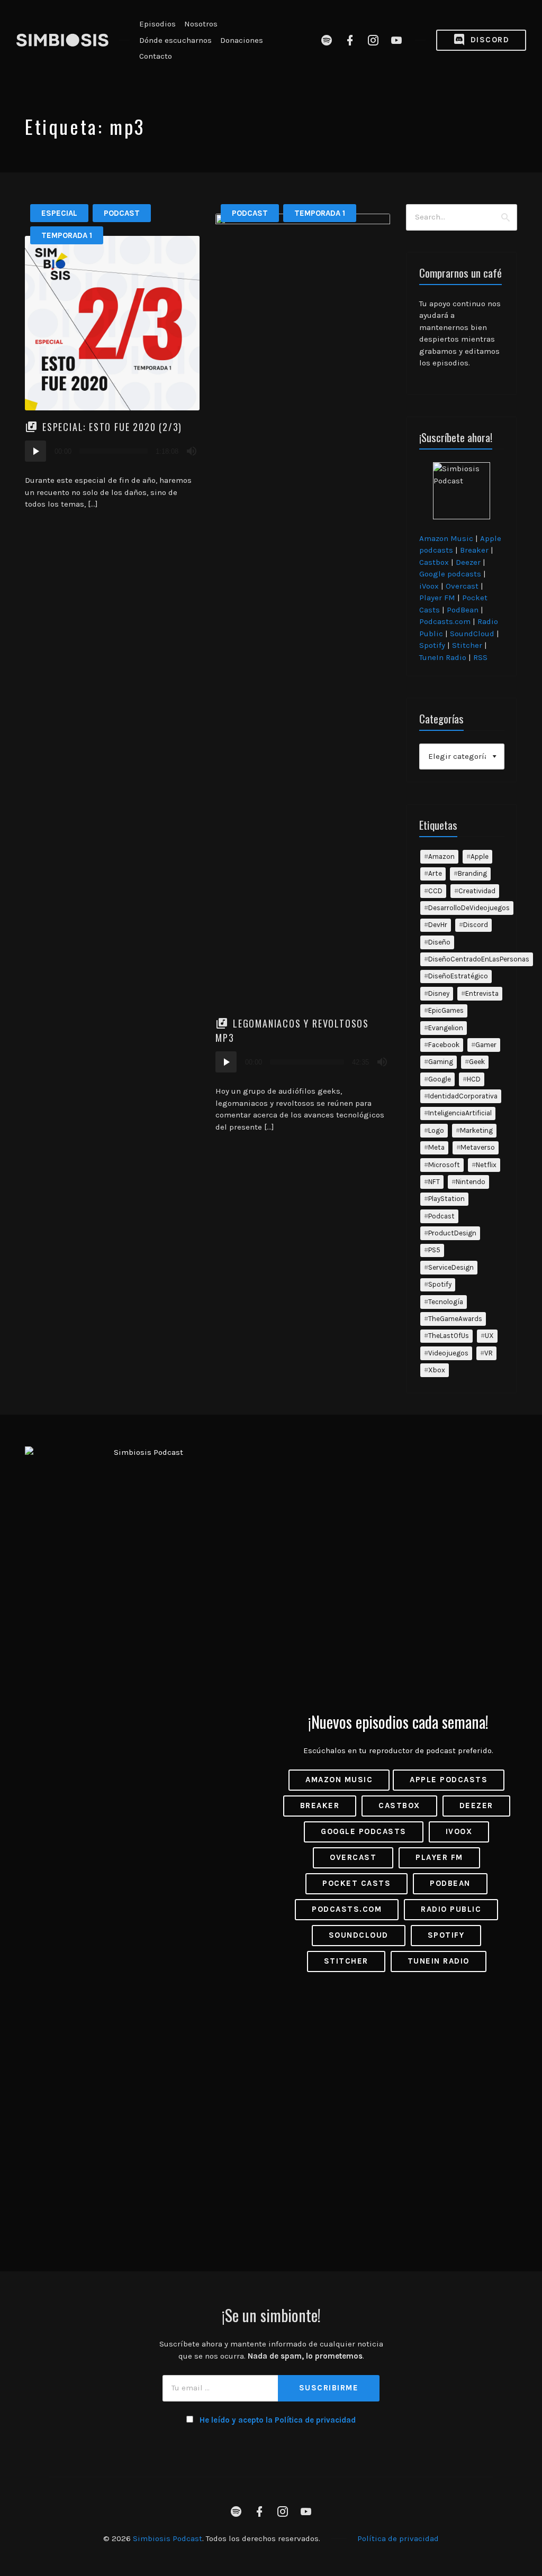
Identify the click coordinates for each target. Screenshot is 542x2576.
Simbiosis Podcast (168, 2538)
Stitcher (467, 645)
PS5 (434, 1250)
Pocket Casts (356, 1883)
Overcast (462, 586)
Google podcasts (450, 574)
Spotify (432, 645)
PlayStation (446, 1199)
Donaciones (242, 40)
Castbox (434, 562)
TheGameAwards (455, 1319)
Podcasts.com (445, 621)
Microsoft (444, 1165)
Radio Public (451, 1909)
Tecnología (446, 1302)
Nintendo (471, 1182)
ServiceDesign (451, 1267)
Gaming (441, 1062)
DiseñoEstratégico (458, 976)
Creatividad (477, 891)
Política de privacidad (398, 2538)
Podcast (122, 213)
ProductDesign (452, 1233)
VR (489, 1353)
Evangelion (446, 1028)
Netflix (486, 1165)
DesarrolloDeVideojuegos (469, 908)
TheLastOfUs (449, 1336)
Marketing (476, 1130)
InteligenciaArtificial (460, 1113)
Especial (59, 213)
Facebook (444, 1045)
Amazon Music (446, 538)
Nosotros (201, 24)
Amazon (441, 856)
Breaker (474, 550)
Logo (436, 1130)
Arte (435, 873)
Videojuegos (448, 1353)
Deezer (468, 562)
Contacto (156, 56)
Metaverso (478, 1147)
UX (489, 1336)
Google (440, 1079)
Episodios (157, 24)
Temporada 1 (67, 235)
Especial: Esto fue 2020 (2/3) (112, 427)
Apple (480, 856)
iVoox (429, 586)
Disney (439, 993)
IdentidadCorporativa (463, 1096)
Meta (436, 1147)
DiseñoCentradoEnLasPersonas (479, 959)
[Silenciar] (192, 451)
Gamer (486, 1045)
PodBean (463, 610)
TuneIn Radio (443, 657)
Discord (488, 40)
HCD (474, 1079)
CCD (435, 891)
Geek (477, 1062)
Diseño (439, 942)
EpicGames (446, 1010)
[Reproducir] (35, 451)
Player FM (437, 598)
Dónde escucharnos (175, 40)
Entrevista (482, 993)
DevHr (438, 925)
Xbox (437, 1370)
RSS (480, 657)
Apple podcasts (449, 1780)
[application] (112, 451)
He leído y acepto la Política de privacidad (278, 2420)
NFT (434, 1182)
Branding (472, 873)
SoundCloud (472, 634)
